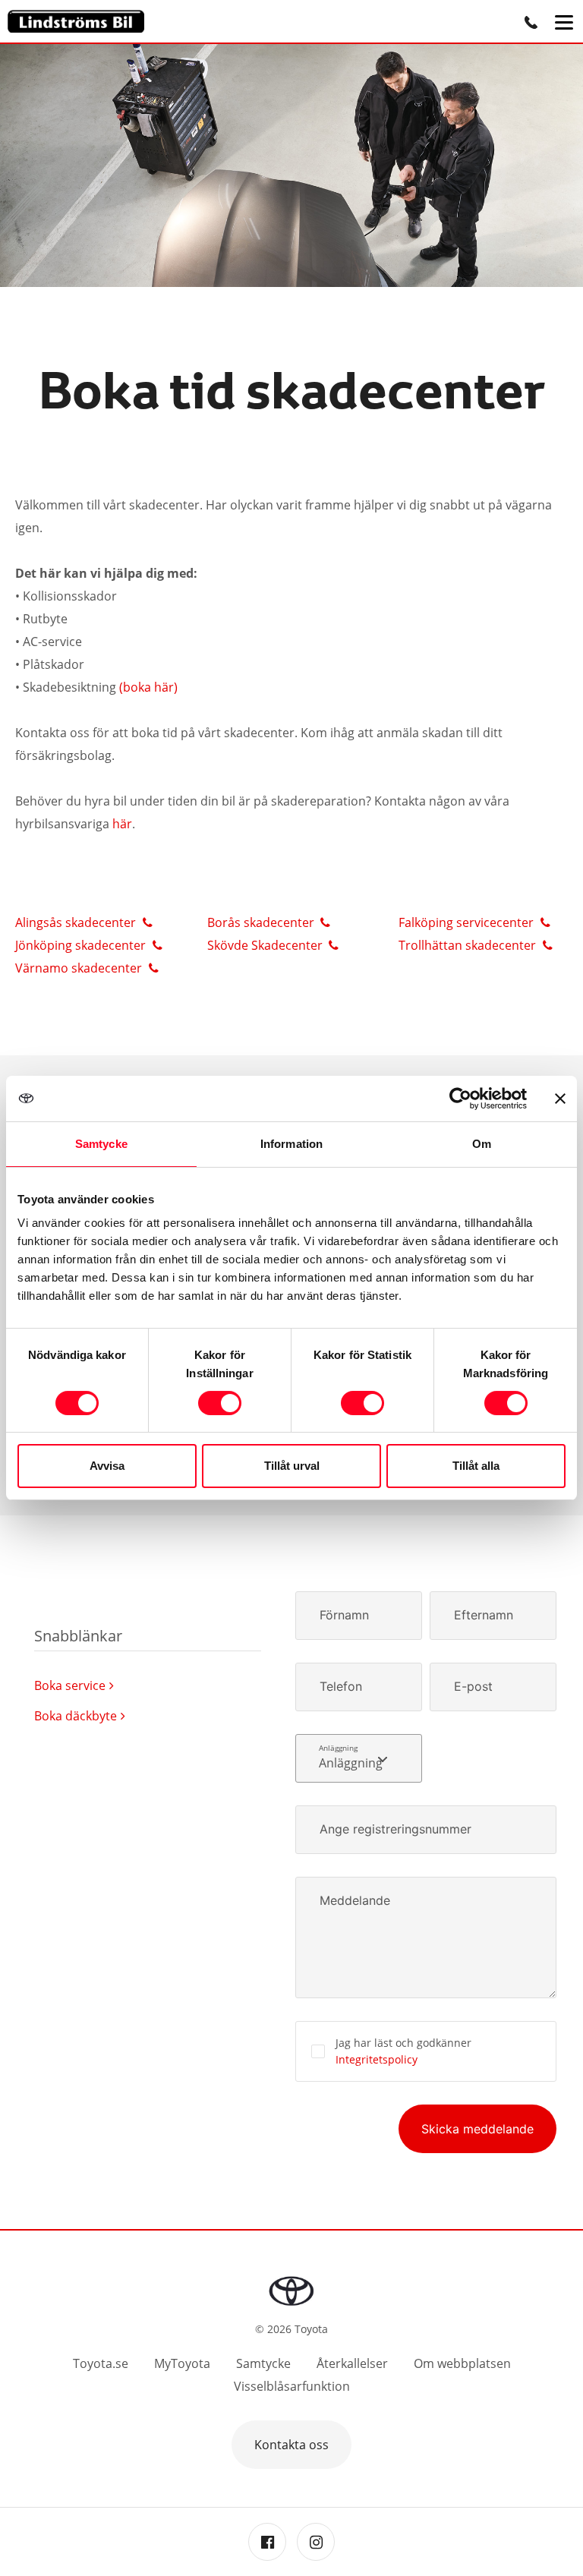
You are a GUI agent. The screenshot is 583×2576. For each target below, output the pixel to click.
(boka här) (150, 687)
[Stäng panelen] (560, 1099)
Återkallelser (352, 2363)
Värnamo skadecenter (80, 968)
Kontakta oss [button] (291, 2445)
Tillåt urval (292, 1466)
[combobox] (359, 1758)
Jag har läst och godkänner (403, 2051)
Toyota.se (101, 2363)
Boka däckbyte (76, 1716)
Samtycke (263, 2363)
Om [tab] (482, 1144)
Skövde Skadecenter (266, 945)
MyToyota (182, 2363)
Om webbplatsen (462, 2363)
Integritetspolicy (377, 2059)
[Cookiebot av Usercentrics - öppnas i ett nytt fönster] (460, 1099)
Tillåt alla (476, 1466)
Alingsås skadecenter (77, 922)
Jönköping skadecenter (82, 945)
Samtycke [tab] (101, 1144)
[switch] (220, 1403)
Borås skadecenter (262, 922)
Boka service (70, 1685)
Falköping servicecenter (468, 922)
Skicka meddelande (477, 2129)
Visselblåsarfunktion (292, 2386)
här (122, 824)
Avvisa (107, 1466)
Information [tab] (291, 1144)
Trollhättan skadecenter (469, 945)
